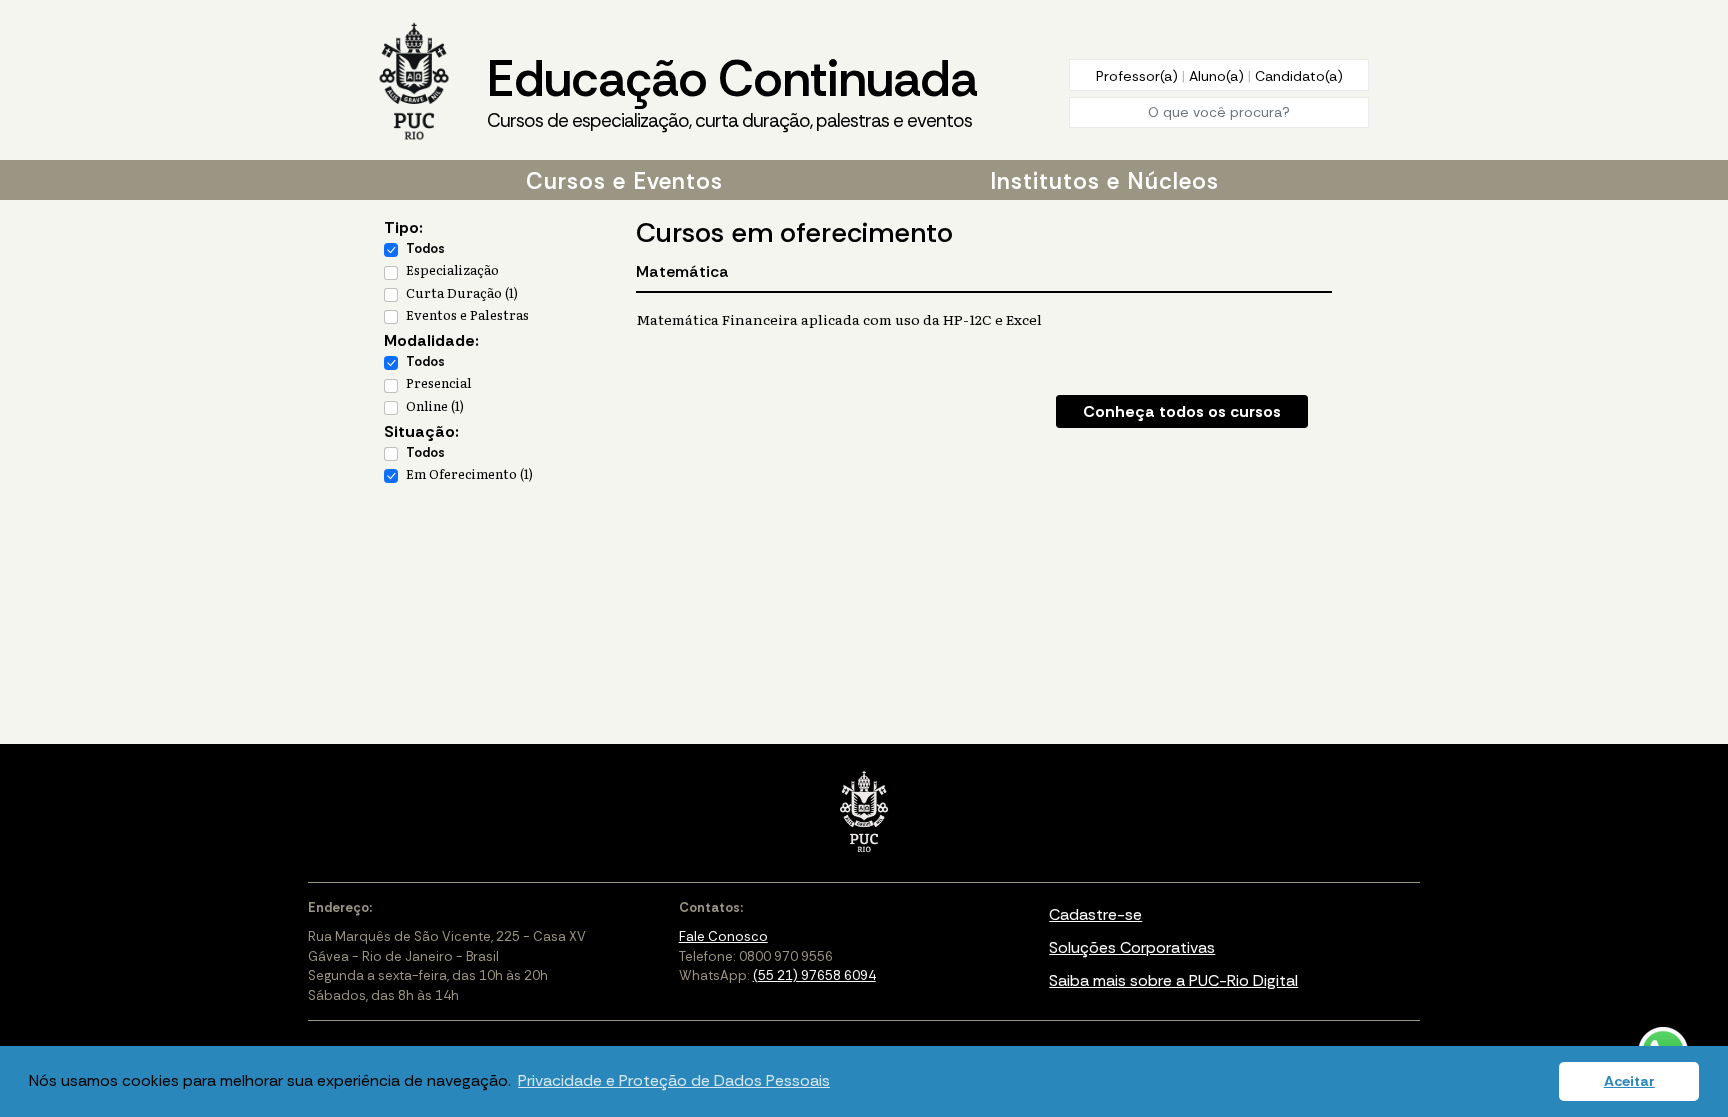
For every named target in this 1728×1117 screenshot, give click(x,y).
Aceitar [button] (1629, 1081)
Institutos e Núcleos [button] (1104, 181)
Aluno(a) (1218, 76)
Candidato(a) (1299, 76)
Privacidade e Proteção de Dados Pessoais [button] (674, 1080)
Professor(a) (1139, 76)
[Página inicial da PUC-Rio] (414, 83)
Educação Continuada (732, 89)
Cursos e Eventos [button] (624, 181)
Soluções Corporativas (1132, 947)
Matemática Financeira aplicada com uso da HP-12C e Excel (839, 319)
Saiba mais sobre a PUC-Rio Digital (1173, 980)
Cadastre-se (1095, 914)
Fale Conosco (723, 936)
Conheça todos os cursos (1182, 411)
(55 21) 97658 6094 (814, 975)
